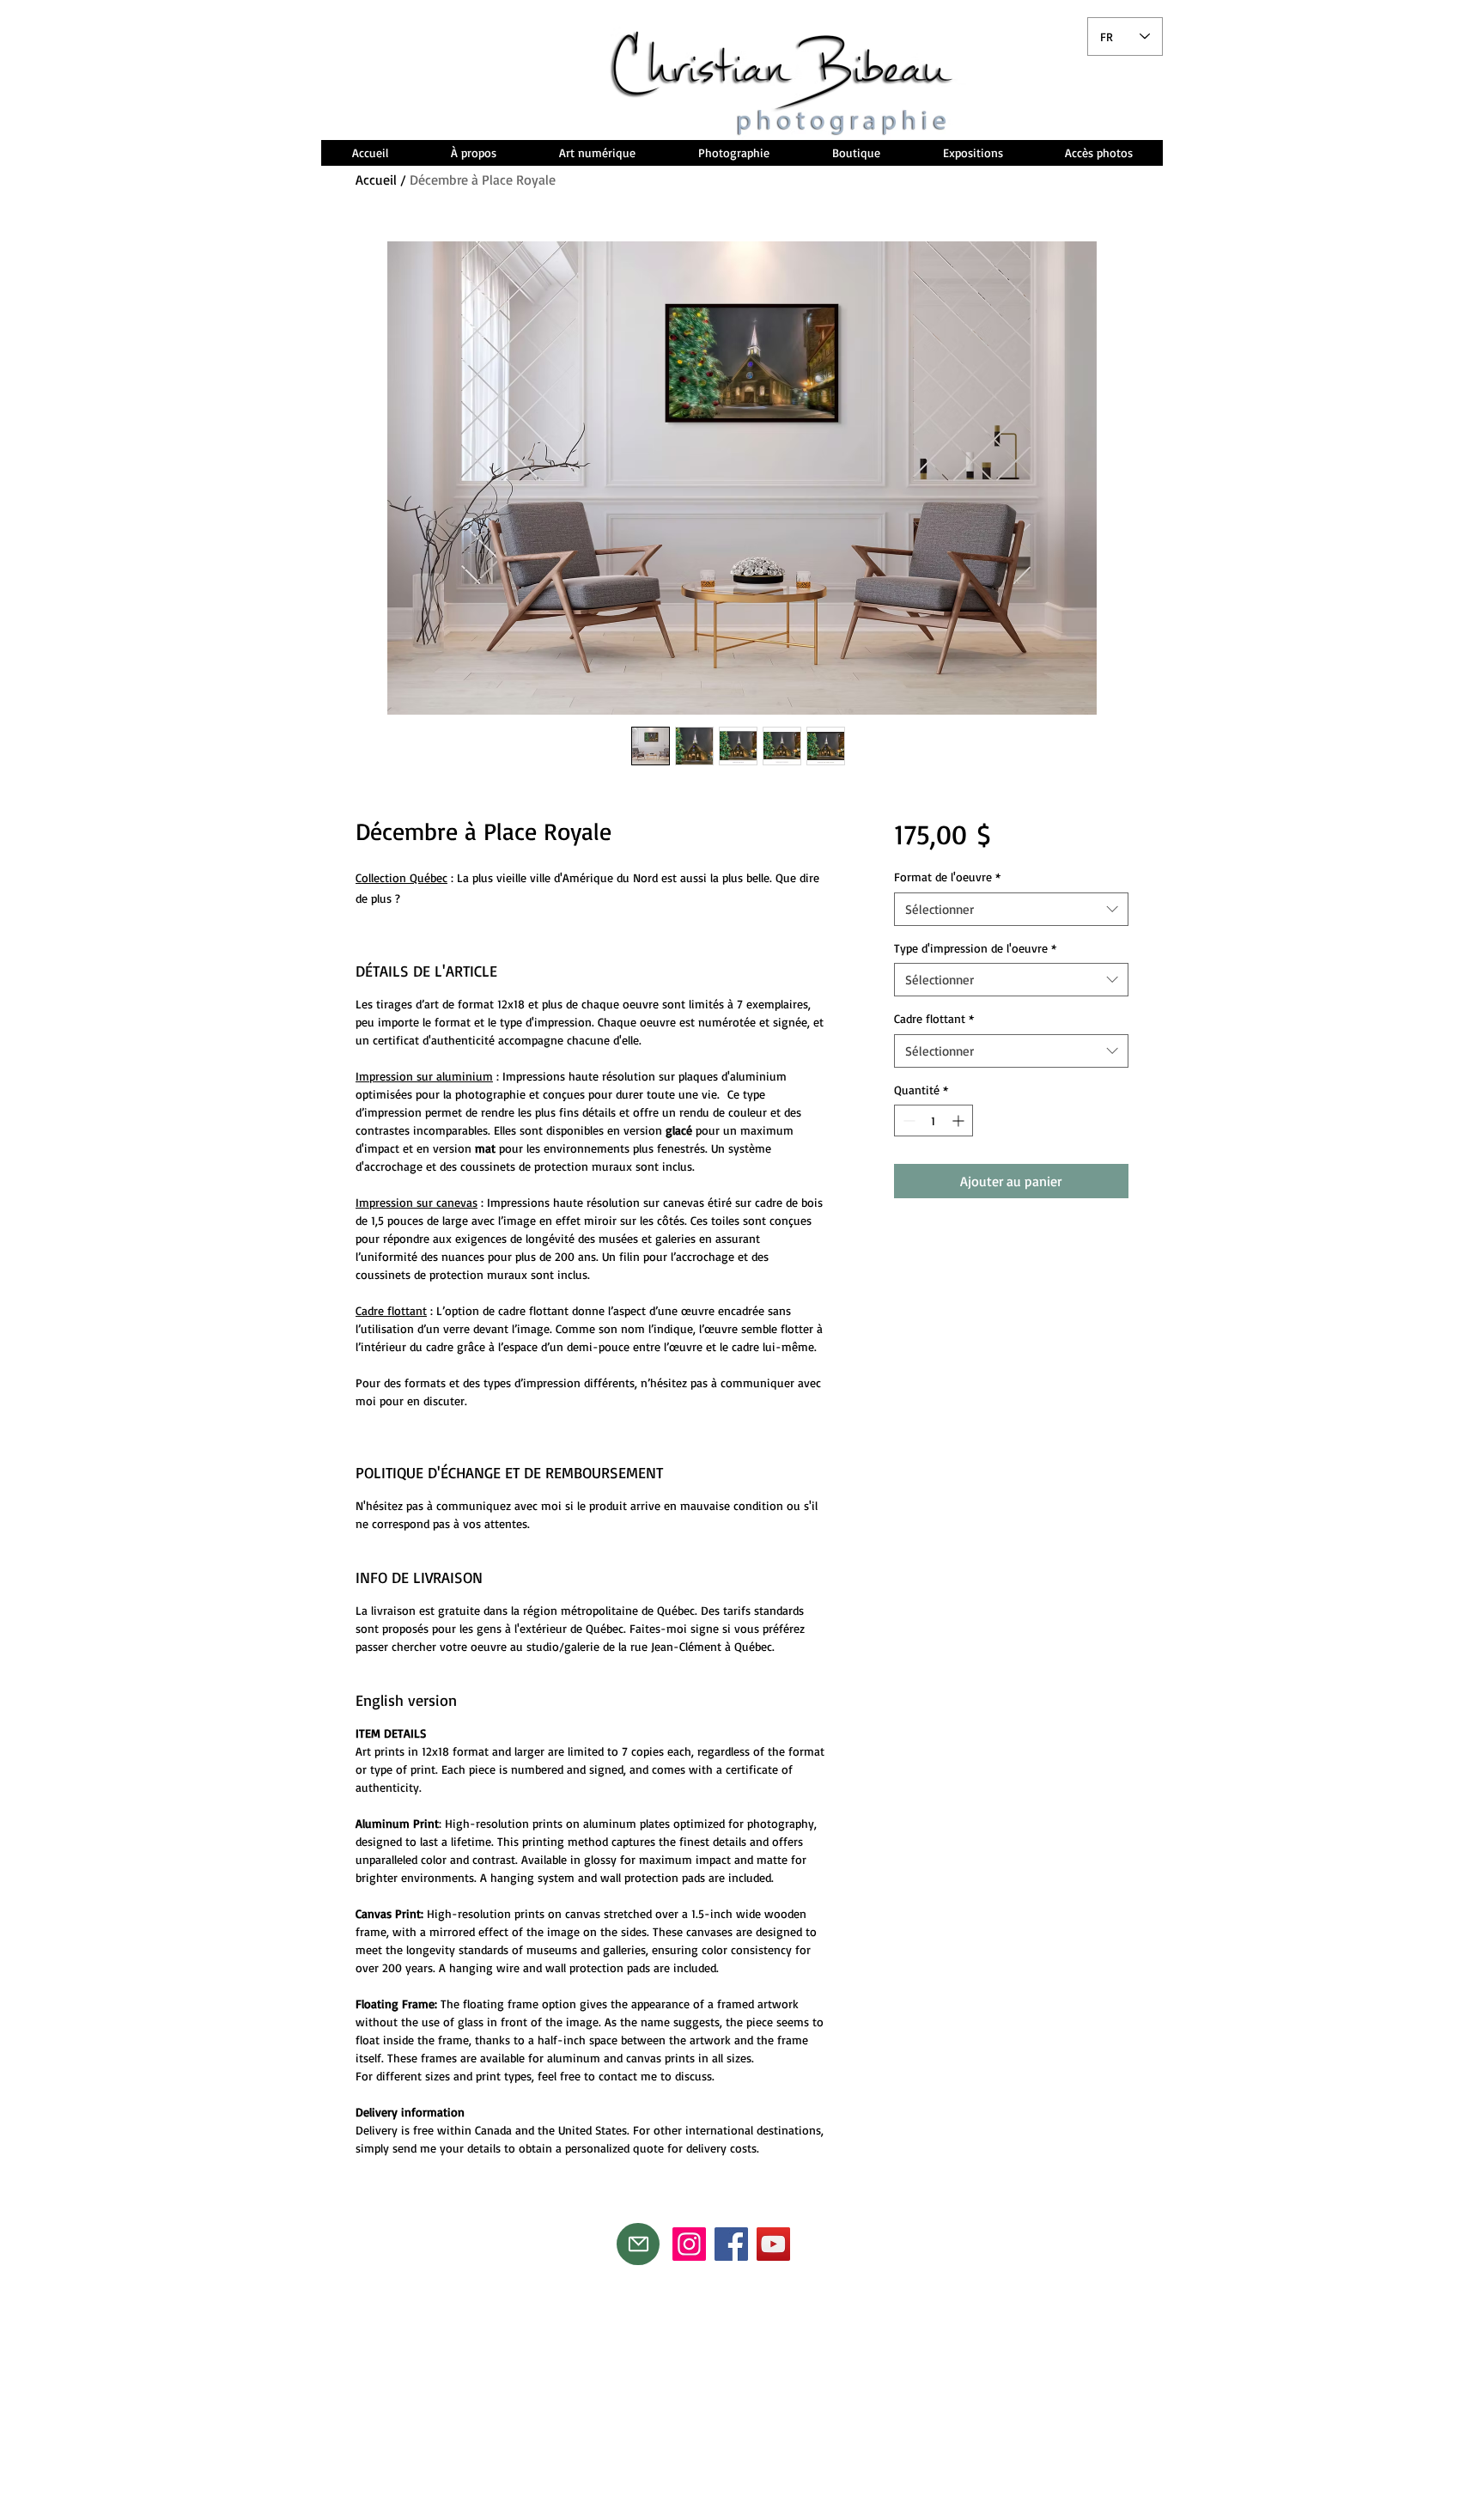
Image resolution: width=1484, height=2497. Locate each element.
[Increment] (960, 1121)
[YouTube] (773, 2244)
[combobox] (1011, 909)
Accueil (376, 180)
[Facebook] (731, 2244)
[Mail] (638, 2244)
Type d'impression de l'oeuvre (975, 948)
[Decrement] (907, 1121)
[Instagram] (689, 2244)
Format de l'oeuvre (947, 877)
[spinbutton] (934, 1121)
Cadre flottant (934, 1018)
